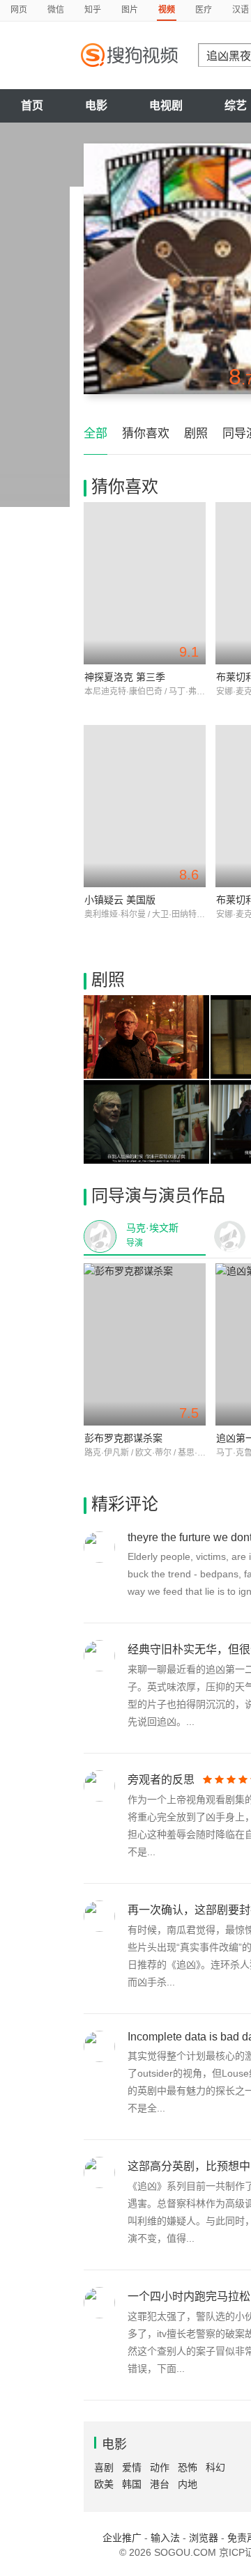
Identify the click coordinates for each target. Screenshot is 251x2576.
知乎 (93, 10)
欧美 (104, 2484)
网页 (19, 10)
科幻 (215, 2467)
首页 (32, 106)
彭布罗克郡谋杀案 (123, 1438)
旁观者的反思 (161, 1780)
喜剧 (104, 2467)
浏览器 (204, 2538)
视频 (167, 10)
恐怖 (188, 2467)
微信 (56, 10)
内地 (188, 2484)
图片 (130, 10)
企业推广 (122, 2538)
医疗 (204, 10)
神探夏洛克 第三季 (125, 677)
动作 (160, 2467)
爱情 (132, 2467)
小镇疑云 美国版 (120, 900)
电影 (96, 106)
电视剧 (166, 106)
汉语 (241, 10)
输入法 (165, 2538)
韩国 (132, 2484)
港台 (160, 2484)
